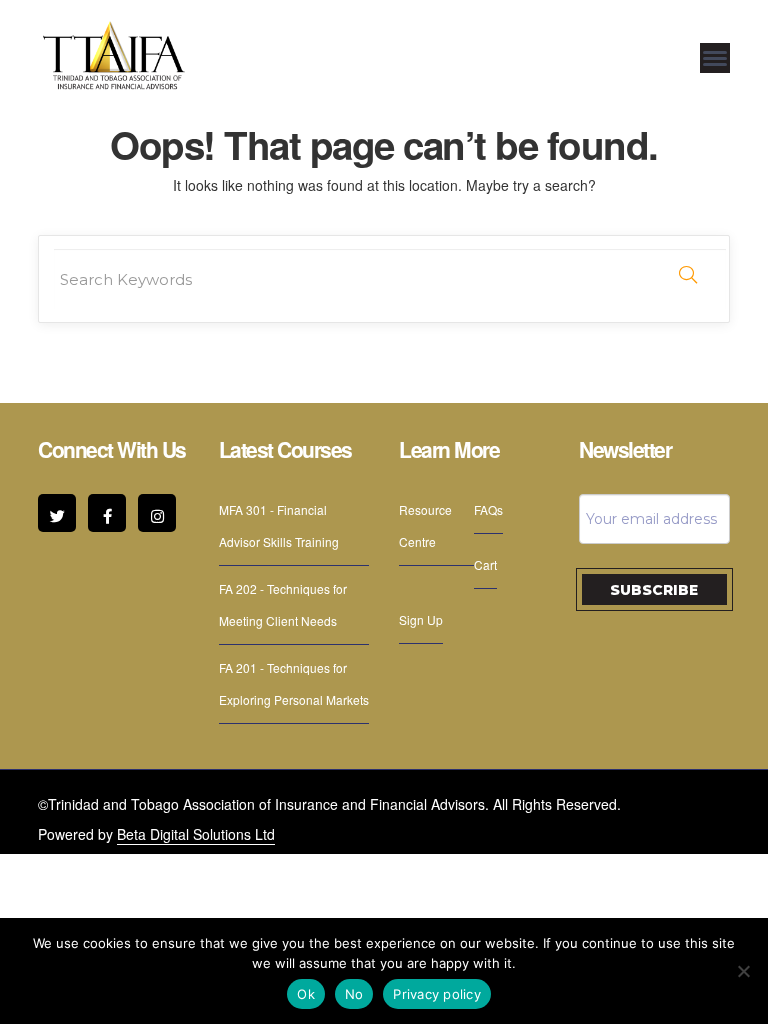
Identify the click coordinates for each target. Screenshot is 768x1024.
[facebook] (107, 513)
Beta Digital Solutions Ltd (196, 834)
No (354, 994)
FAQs (488, 509)
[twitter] (57, 513)
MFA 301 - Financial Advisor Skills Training (279, 525)
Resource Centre (425, 525)
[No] (743, 971)
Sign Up (421, 619)
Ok (306, 994)
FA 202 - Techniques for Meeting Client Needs (283, 604)
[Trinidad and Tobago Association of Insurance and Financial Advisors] (113, 55)
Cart (485, 564)
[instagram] (157, 513)
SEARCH (688, 275)
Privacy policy (437, 994)
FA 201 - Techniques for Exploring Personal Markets (294, 683)
